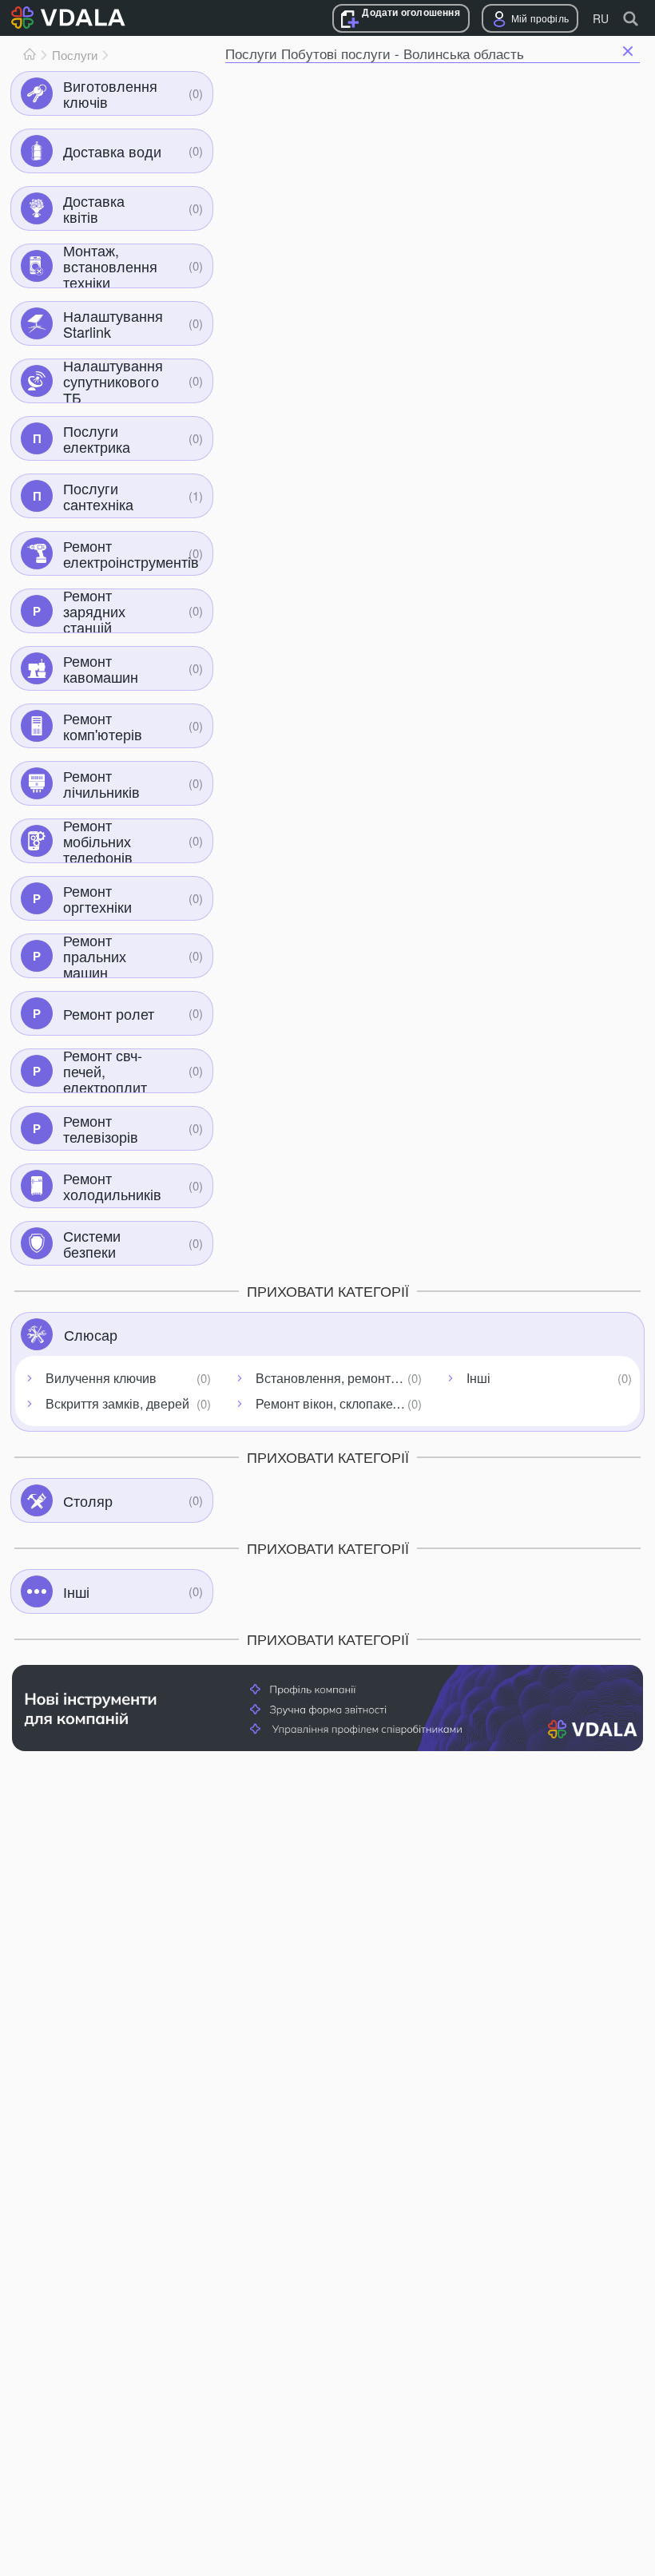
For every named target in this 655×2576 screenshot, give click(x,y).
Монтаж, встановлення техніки (110, 266)
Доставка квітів (94, 208)
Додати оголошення (411, 12)
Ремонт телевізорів (101, 1128)
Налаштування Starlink (113, 323)
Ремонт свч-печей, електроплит (105, 1071)
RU (601, 18)
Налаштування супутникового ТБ (113, 381)
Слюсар (91, 1334)
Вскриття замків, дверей (117, 1403)
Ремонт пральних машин (95, 956)
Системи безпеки (92, 1243)
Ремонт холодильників (112, 1186)
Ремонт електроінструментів (131, 553)
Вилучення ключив (101, 1378)
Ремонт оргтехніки (97, 898)
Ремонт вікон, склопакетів (332, 1403)
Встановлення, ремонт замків (341, 1378)
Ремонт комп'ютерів (103, 726)
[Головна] (30, 55)
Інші (478, 1378)
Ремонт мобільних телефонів (98, 841)
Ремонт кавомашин (101, 668)
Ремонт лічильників (101, 783)
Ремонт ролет (109, 1013)
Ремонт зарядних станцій (94, 611)
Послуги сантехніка (98, 496)
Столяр (88, 1500)
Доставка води (112, 151)
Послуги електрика (97, 438)
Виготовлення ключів (110, 93)
